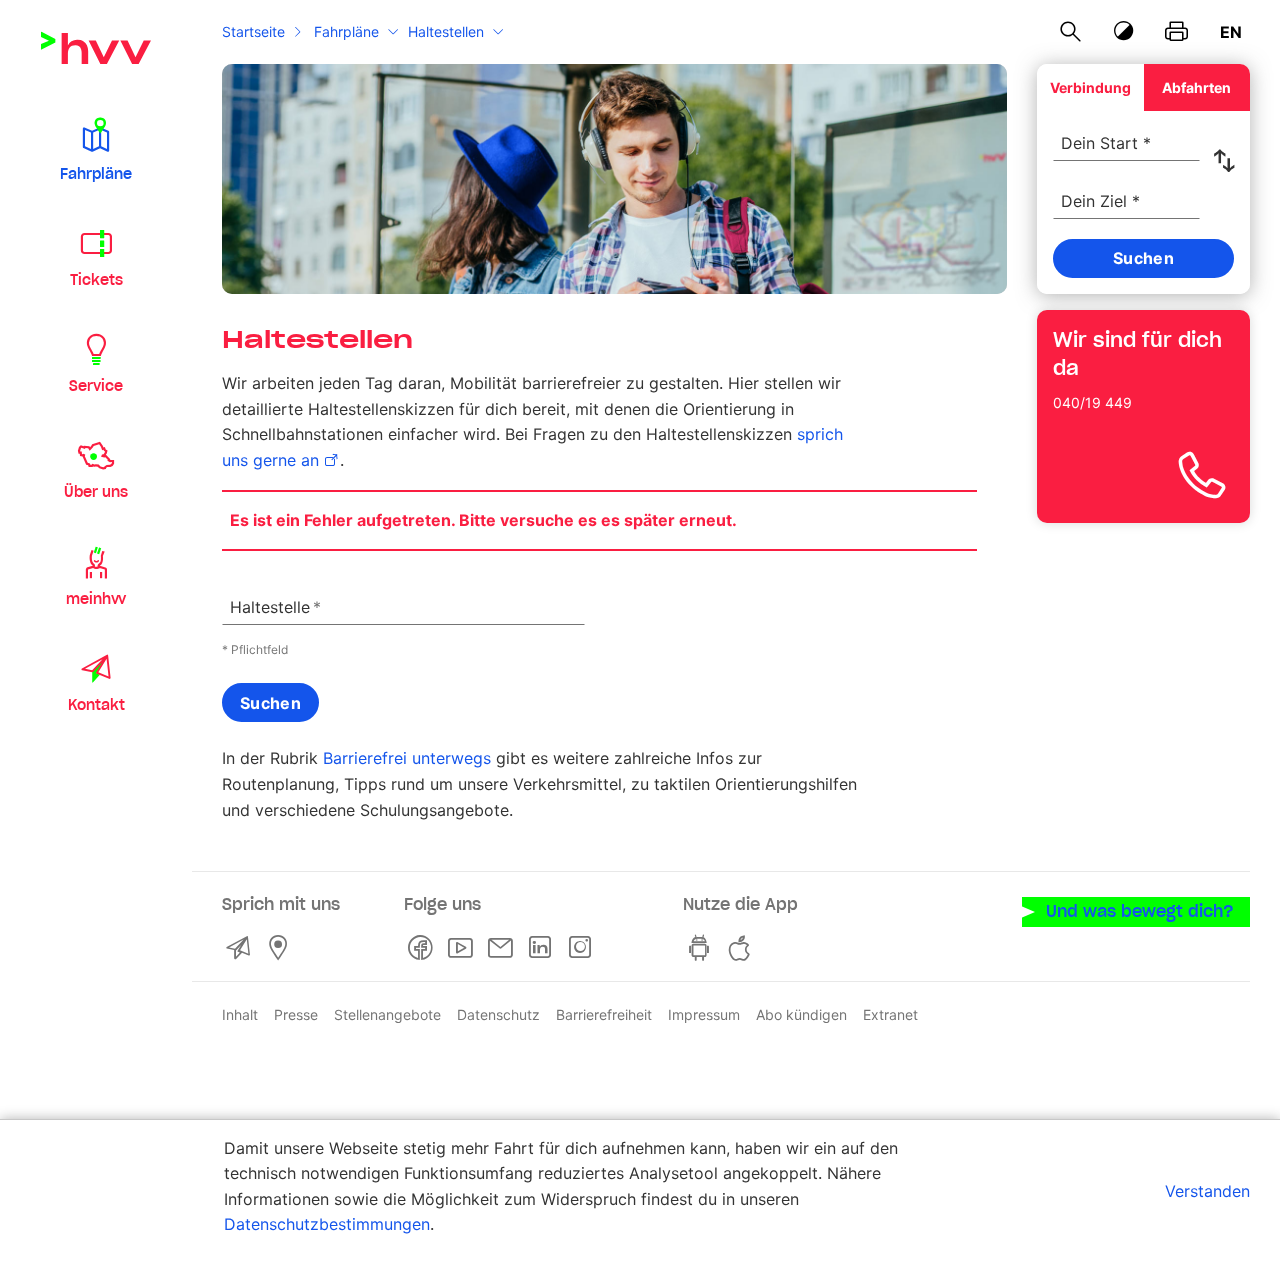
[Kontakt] (242, 948)
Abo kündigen (801, 1014)
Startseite (253, 31)
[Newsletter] (504, 948)
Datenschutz (498, 1014)
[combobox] (1126, 132)
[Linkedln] (544, 948)
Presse (296, 1014)
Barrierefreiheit (604, 1014)
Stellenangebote (387, 1014)
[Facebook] (424, 948)
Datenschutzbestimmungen (327, 1224)
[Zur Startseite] (96, 48)
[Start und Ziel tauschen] (1228, 161)
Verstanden (1207, 1191)
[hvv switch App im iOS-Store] (743, 948)
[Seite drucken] (1176, 32)
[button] (96, 148)
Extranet (890, 1014)
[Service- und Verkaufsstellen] (282, 948)
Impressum (704, 1014)
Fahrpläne (346, 31)
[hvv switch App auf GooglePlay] (703, 948)
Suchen (270, 703)
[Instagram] (584, 948)
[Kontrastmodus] (1124, 31)
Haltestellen (446, 31)
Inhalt (240, 1014)
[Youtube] (464, 948)
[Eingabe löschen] (1184, 130)
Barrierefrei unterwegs (407, 758)
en (1231, 32)
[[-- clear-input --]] (569, 595)
